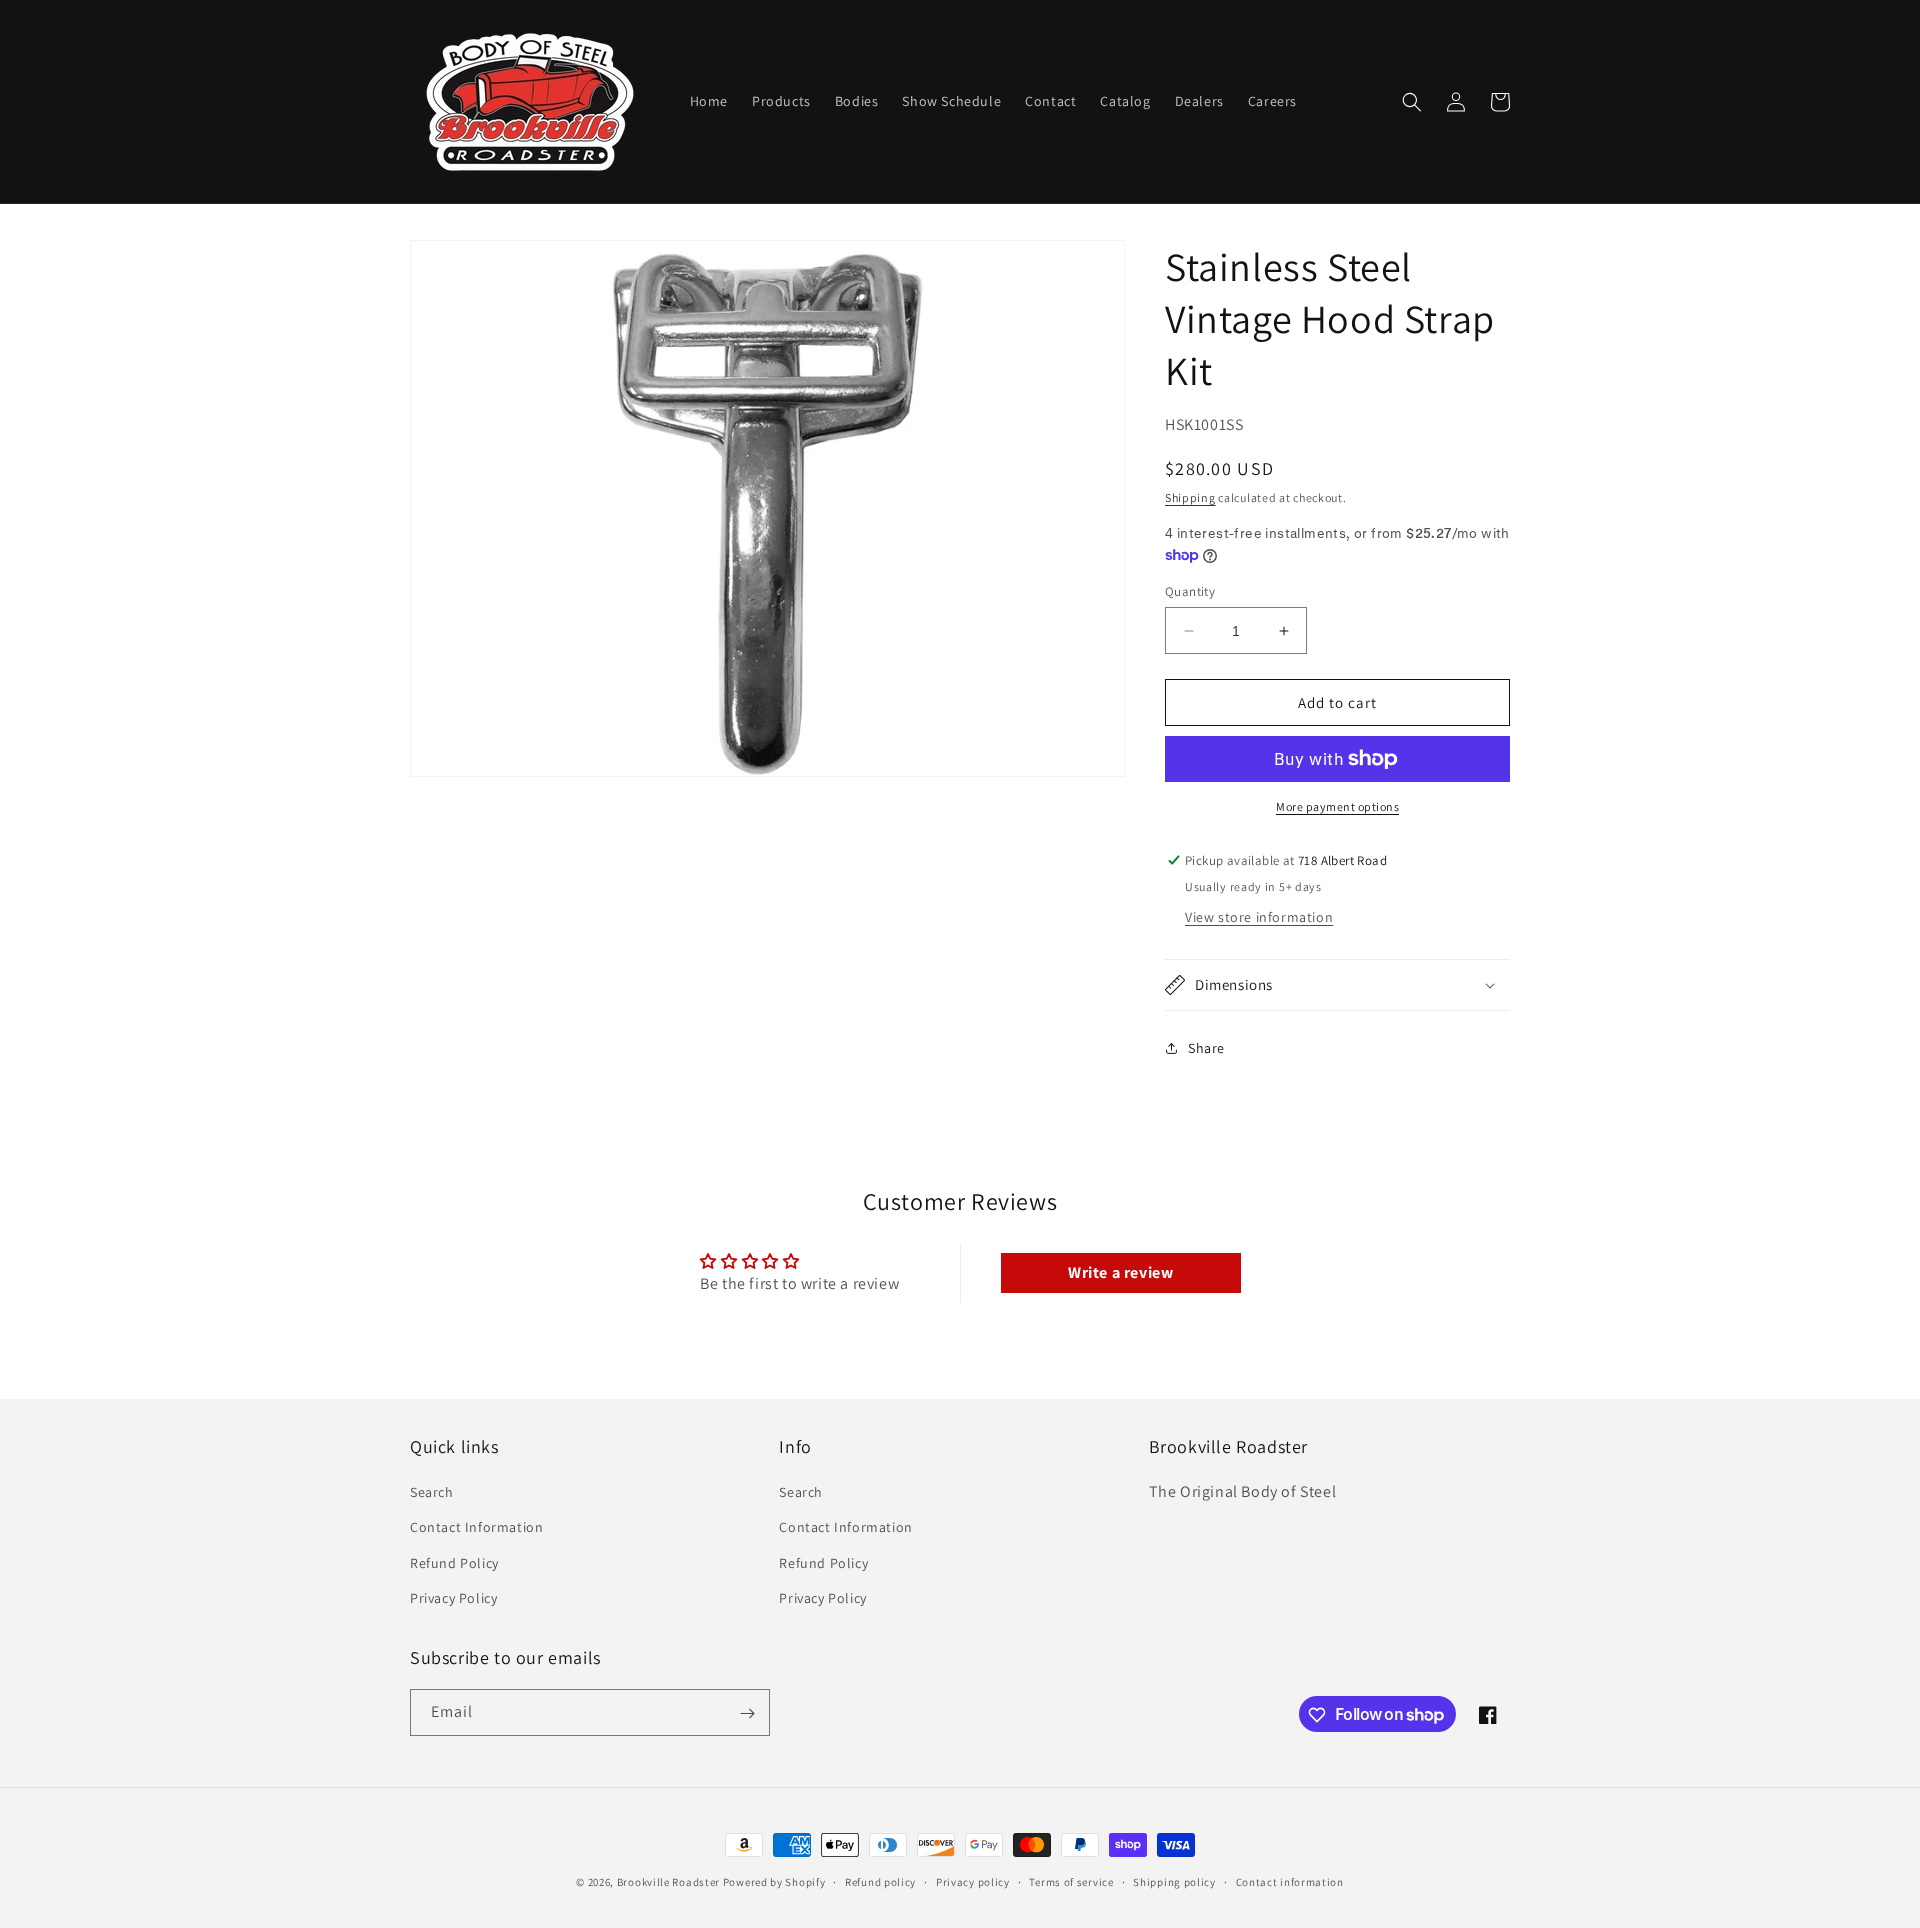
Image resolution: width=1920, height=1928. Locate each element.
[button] (1412, 102)
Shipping (1190, 497)
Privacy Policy (453, 1598)
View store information (1259, 917)
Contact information (1290, 1881)
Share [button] (1206, 1048)
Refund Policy (454, 1563)
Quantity (1190, 591)
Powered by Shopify (774, 1882)
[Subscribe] (747, 1713)
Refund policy (880, 1881)
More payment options (1337, 806)
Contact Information (476, 1528)
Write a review (1120, 1272)
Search (432, 1492)
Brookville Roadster (668, 1882)
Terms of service (1071, 1881)
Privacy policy (973, 1881)
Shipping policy (1174, 1881)
